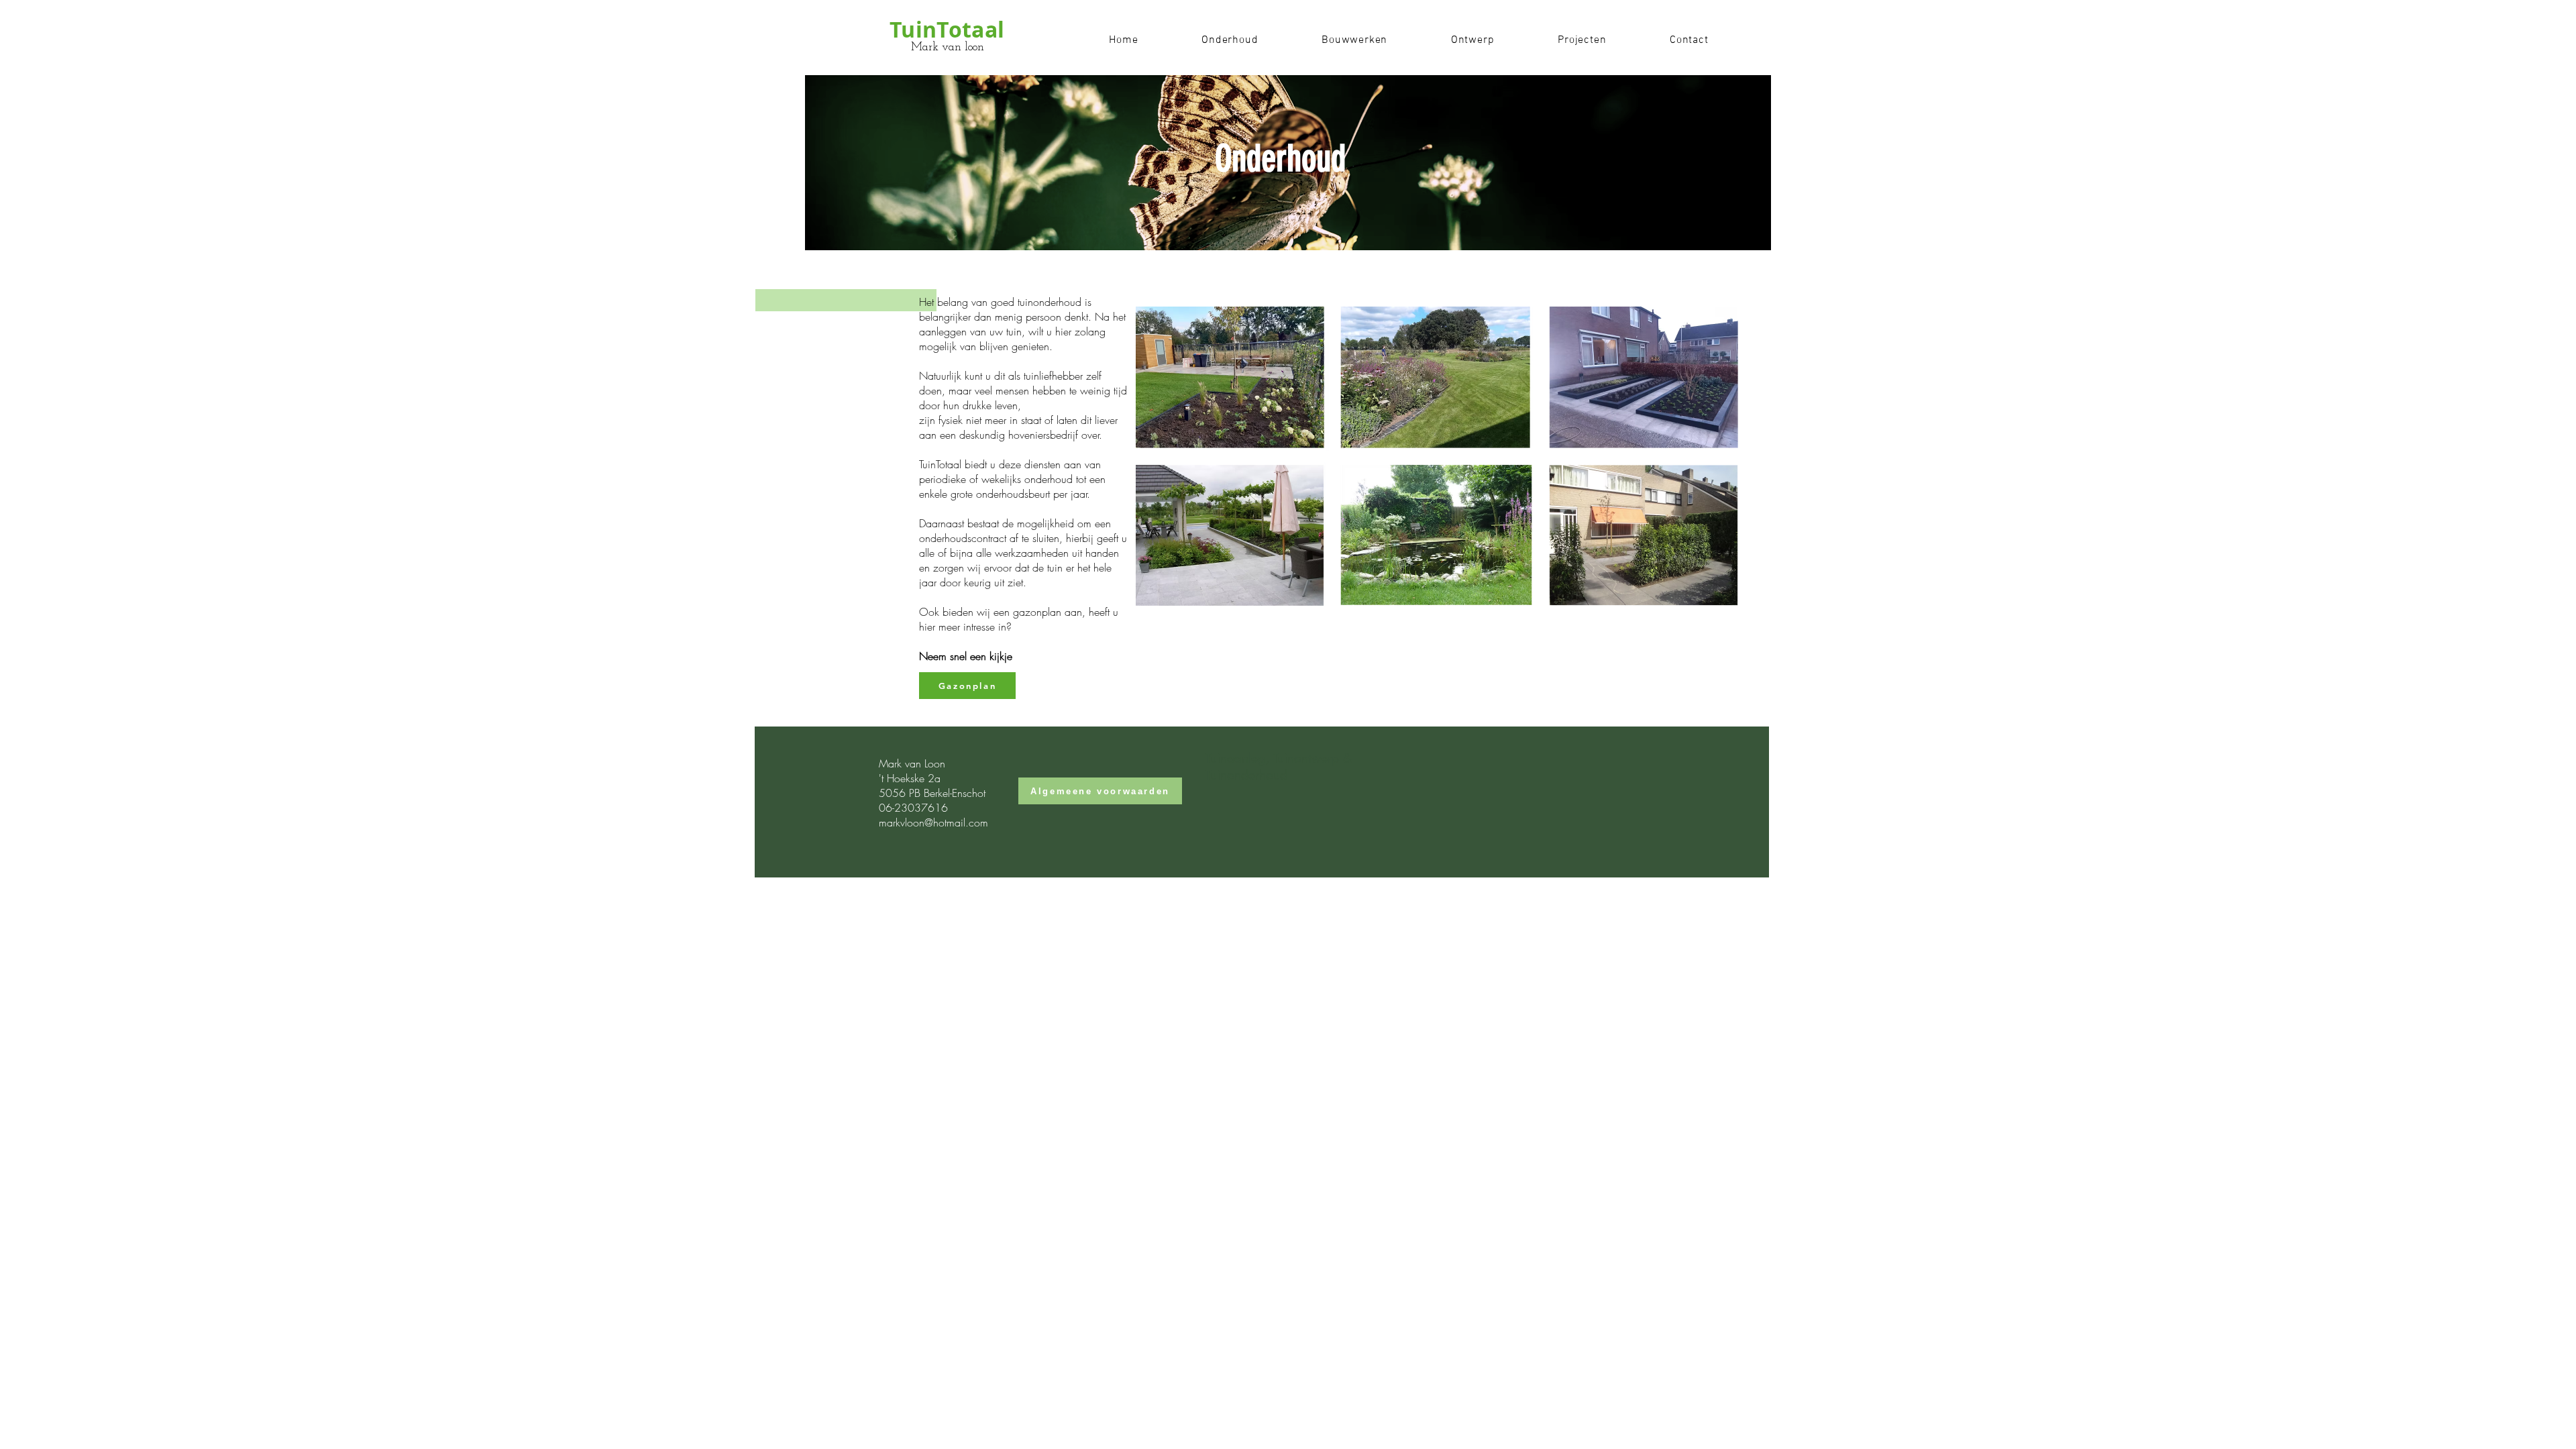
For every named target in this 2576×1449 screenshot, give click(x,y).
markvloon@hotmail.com (933, 822)
